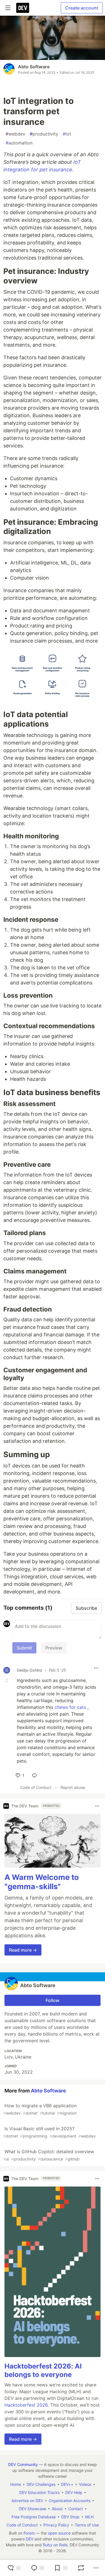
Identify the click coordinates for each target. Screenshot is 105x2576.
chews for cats (70, 1707)
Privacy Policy (56, 2525)
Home (16, 2484)
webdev (15, 134)
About (57, 2509)
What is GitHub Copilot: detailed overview (49, 2155)
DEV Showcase (32, 2509)
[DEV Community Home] (23, 8)
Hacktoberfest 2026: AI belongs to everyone (43, 2370)
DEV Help (74, 2492)
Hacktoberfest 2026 (26, 2405)
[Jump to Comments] (38, 2568)
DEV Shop (70, 2517)
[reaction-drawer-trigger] (14, 2568)
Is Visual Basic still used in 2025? (50, 2132)
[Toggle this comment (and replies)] (7, 1680)
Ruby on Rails (55, 2545)
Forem (29, 2533)
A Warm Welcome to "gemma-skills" (42, 1882)
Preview (54, 1648)
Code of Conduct (36, 1787)
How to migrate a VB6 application (40, 2109)
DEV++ (67, 2484)
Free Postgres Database (34, 2517)
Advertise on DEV (27, 2501)
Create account (82, 8)
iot (67, 134)
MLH (89, 2517)
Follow (53, 2000)
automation (19, 143)
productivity (44, 134)
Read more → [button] (23, 1950)
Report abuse (73, 1787)
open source (59, 2533)
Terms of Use (87, 2525)
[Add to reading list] (61, 2568)
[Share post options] (96, 2568)
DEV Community (23, 2464)
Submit (24, 1648)
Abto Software (34, 67)
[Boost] (81, 2568)
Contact (76, 2509)
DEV (30, 2539)
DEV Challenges (41, 2484)
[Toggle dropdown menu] (96, 1668)
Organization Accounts (70, 2501)
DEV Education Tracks (39, 2492)
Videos (85, 2484)
